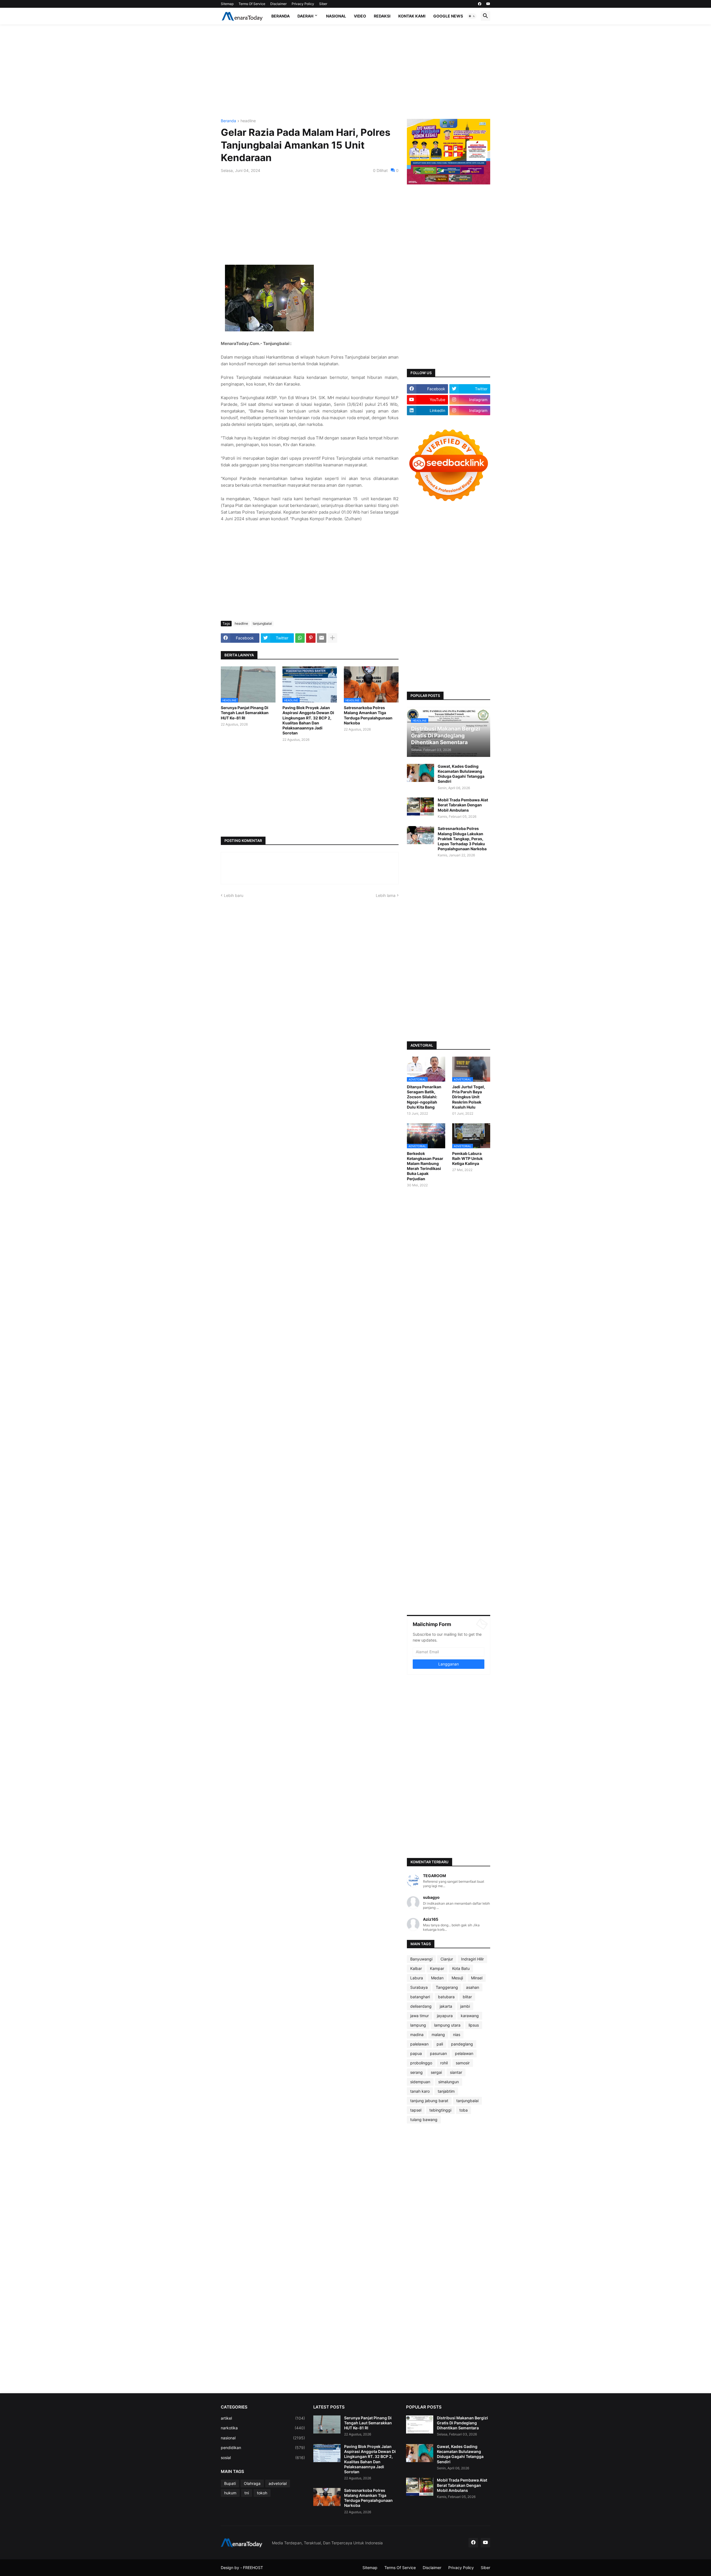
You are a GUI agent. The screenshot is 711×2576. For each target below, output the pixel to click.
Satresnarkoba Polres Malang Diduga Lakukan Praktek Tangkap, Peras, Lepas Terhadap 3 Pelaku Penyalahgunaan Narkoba (462, 839)
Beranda (281, 16)
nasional (263, 2438)
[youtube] (488, 4)
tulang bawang (424, 2119)
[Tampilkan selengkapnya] (332, 638)
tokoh (262, 2493)
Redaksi (382, 16)
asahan (473, 1987)
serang (416, 2072)
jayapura (445, 2016)
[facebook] (480, 4)
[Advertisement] (355, 72)
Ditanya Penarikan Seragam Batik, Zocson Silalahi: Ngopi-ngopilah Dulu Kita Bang (424, 1097)
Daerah (305, 16)
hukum (230, 2493)
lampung (418, 2025)
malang (438, 2034)
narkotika (263, 2428)
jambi (465, 2006)
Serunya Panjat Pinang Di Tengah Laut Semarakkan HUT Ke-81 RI (245, 713)
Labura (417, 1978)
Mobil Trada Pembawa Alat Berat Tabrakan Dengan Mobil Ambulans (463, 805)
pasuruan (438, 2053)
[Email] (322, 638)
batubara (446, 1997)
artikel (263, 2418)
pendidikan (263, 2448)
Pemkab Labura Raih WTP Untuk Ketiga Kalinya (467, 1158)
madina (417, 2034)
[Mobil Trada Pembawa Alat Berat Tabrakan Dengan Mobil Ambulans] (420, 806)
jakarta (446, 2006)
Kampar (437, 1968)
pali (440, 2044)
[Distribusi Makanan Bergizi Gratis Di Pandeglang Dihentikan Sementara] (420, 2424)
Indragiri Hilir (472, 1959)
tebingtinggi (440, 2110)
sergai (436, 2072)
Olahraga (252, 2483)
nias (457, 2034)
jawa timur (420, 2016)
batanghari (420, 1997)
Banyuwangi (421, 1959)
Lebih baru (234, 895)
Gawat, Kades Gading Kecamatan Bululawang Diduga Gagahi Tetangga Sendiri (461, 774)
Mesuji (457, 1978)
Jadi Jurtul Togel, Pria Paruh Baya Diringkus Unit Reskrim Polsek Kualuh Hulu (469, 1097)
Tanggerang (447, 1987)
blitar (467, 1997)
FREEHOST (253, 2568)
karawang (470, 2016)
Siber (323, 4)
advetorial (278, 2483)
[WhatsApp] (300, 638)
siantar (456, 2072)
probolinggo (421, 2063)
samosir (463, 2063)
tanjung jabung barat (429, 2101)
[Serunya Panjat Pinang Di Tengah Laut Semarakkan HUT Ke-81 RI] (327, 2424)
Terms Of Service (252, 4)
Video (360, 16)
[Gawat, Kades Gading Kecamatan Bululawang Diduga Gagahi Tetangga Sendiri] (420, 773)
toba (464, 2110)
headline (248, 121)
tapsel (416, 2110)
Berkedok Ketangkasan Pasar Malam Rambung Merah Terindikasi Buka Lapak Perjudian (425, 1166)
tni (247, 2493)
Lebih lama (386, 895)
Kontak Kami (412, 16)
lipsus (474, 2025)
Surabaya (419, 1987)
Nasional (336, 16)
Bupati (230, 2483)
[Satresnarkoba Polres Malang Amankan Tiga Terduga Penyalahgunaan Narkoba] (327, 2497)
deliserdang (421, 2006)
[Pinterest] (311, 638)
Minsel (477, 1978)
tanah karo (420, 2091)
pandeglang (462, 2044)
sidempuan (420, 2082)
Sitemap (227, 4)
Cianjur (447, 1959)
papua (416, 2053)
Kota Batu (461, 1968)
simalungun (449, 2082)
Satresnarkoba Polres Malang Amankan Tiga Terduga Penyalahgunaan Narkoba (368, 715)
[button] (472, 16)
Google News (448, 16)
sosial (263, 2458)
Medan (437, 1978)
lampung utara (447, 2025)
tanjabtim (446, 2091)
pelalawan (464, 2053)
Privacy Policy (303, 4)
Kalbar (416, 1968)
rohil (444, 2063)
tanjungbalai (262, 623)
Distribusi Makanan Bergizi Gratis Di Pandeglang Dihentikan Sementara (462, 2423)
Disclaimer (278, 4)
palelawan (419, 2044)
